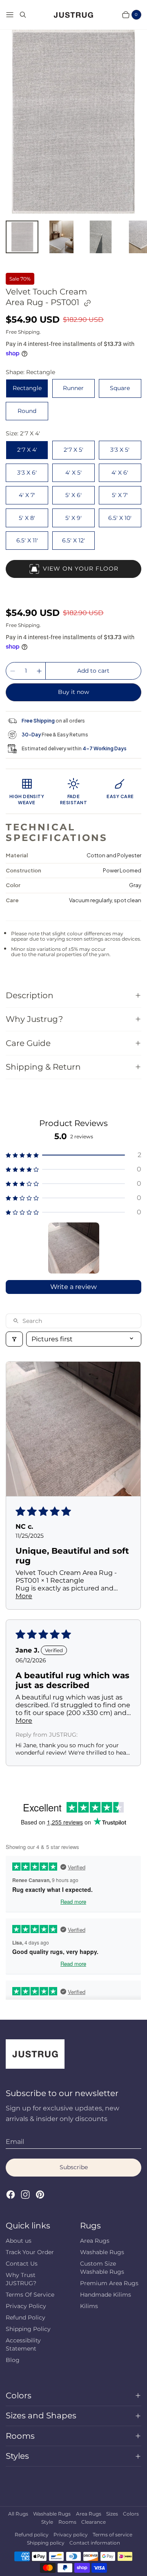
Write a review (73, 1287)
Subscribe (74, 2167)
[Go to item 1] (74, 1248)
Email (15, 2142)
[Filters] (14, 1339)
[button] (73, 1155)
